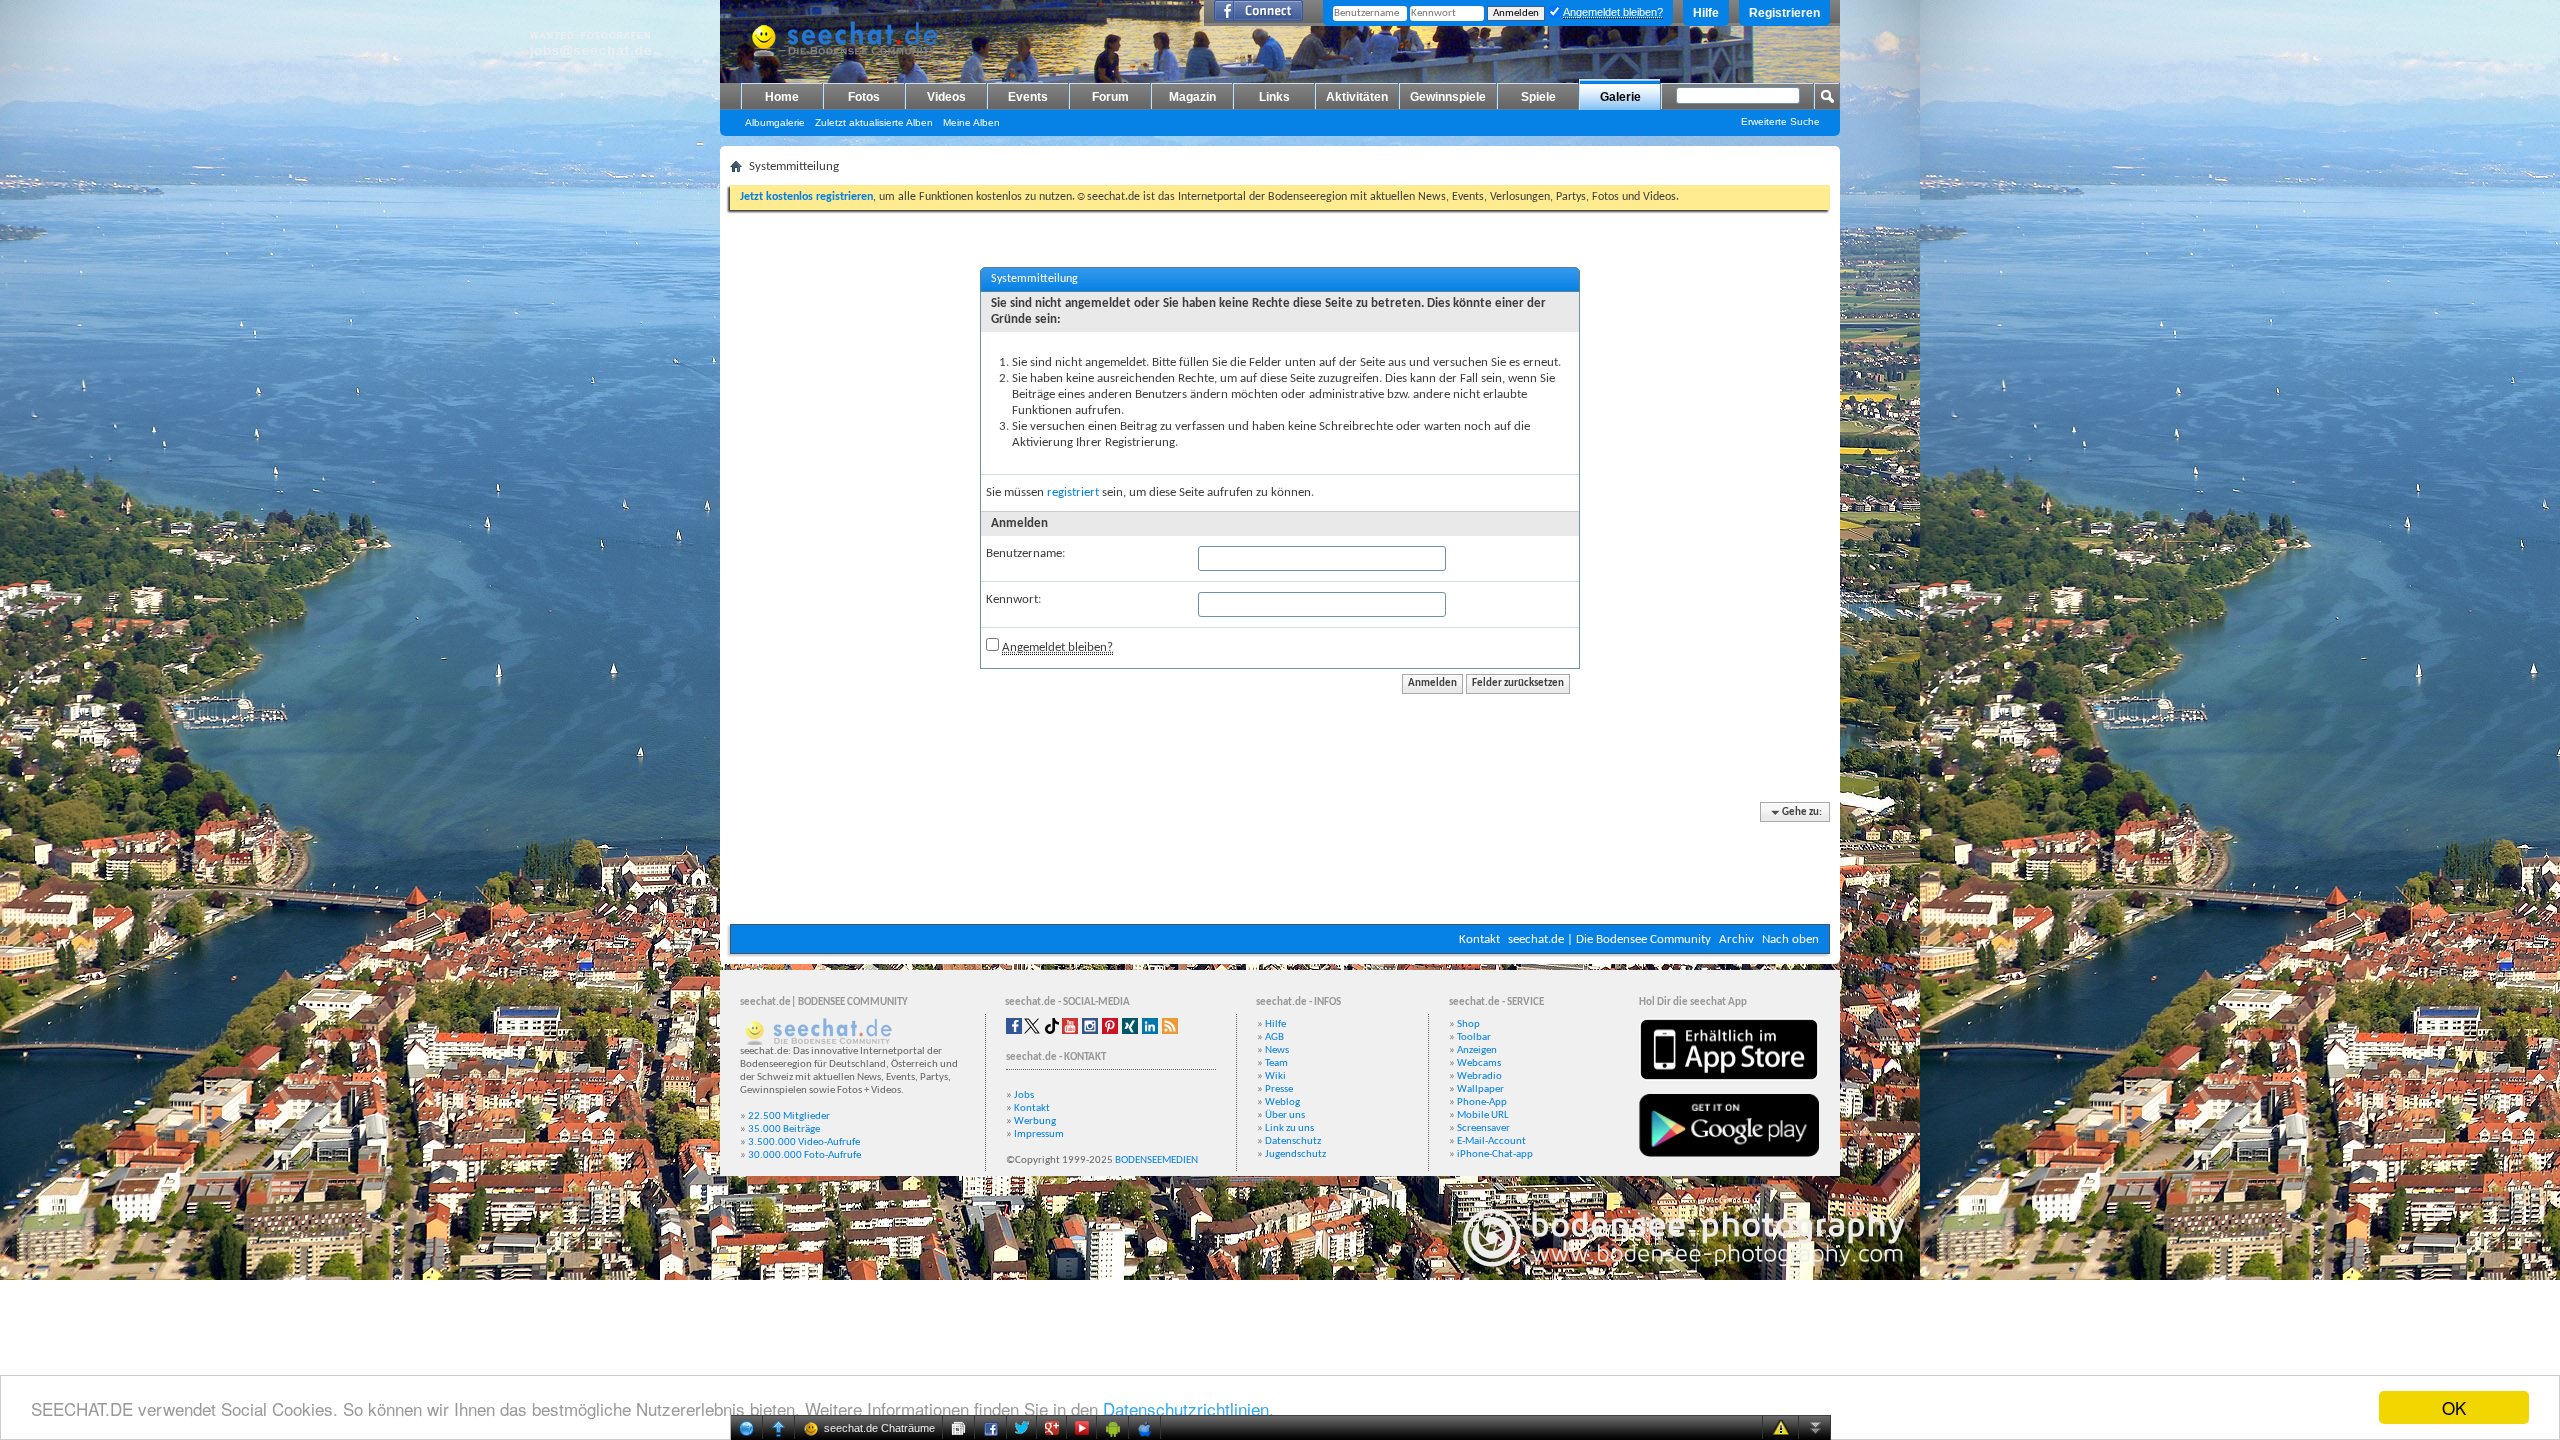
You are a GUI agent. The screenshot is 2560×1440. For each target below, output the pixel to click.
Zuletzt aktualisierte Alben (874, 122)
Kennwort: (1013, 599)
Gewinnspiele (1448, 97)
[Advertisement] (1280, 864)
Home (782, 97)
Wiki (1275, 1076)
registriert (1073, 492)
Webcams (1479, 1063)
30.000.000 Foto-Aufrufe (804, 1155)
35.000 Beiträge (784, 1129)
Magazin (1192, 97)
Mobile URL (1483, 1115)
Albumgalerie (775, 122)
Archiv (1736, 939)
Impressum (1039, 1134)
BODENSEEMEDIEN (1156, 1160)
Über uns (1285, 1115)
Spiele (1538, 97)
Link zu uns (1289, 1128)
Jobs (1024, 1095)
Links (1274, 97)
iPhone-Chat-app (1495, 1154)
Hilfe (1706, 13)
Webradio (1479, 1076)
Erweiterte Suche (1780, 121)
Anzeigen (1477, 1050)
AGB (1274, 1037)
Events (1028, 97)
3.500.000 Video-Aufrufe (804, 1142)
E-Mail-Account (1491, 1141)
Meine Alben (971, 122)
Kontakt (1479, 939)
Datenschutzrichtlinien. (1188, 1408)
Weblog (1282, 1102)
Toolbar (1474, 1037)
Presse (1279, 1089)
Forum (1110, 97)
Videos (946, 97)
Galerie (1620, 97)
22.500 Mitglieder (789, 1116)
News (1277, 1050)
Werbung (1035, 1121)
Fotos (864, 97)
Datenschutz (1293, 1141)
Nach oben (1790, 939)
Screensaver (1483, 1128)
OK (2454, 1407)
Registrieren (1784, 13)
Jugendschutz (1295, 1154)
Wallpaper (1480, 1089)
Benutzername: (1025, 553)
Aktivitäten (1357, 97)
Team (1276, 1063)
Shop (1468, 1024)
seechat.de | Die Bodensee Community (1609, 939)
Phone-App (1482, 1102)
